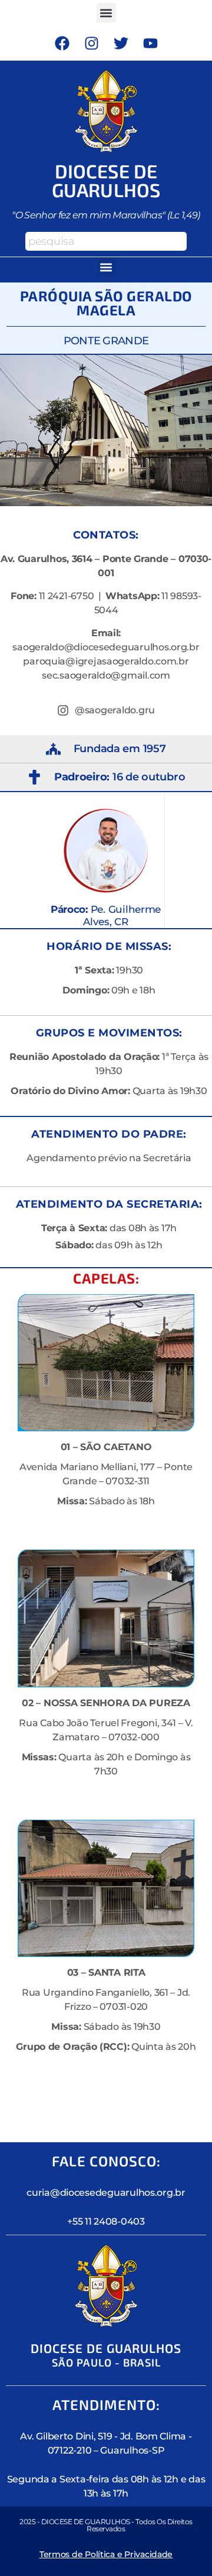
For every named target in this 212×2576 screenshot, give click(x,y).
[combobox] (106, 241)
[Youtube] (150, 43)
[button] (106, 13)
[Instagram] (91, 43)
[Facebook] (62, 43)
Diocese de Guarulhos (106, 180)
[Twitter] (121, 43)
